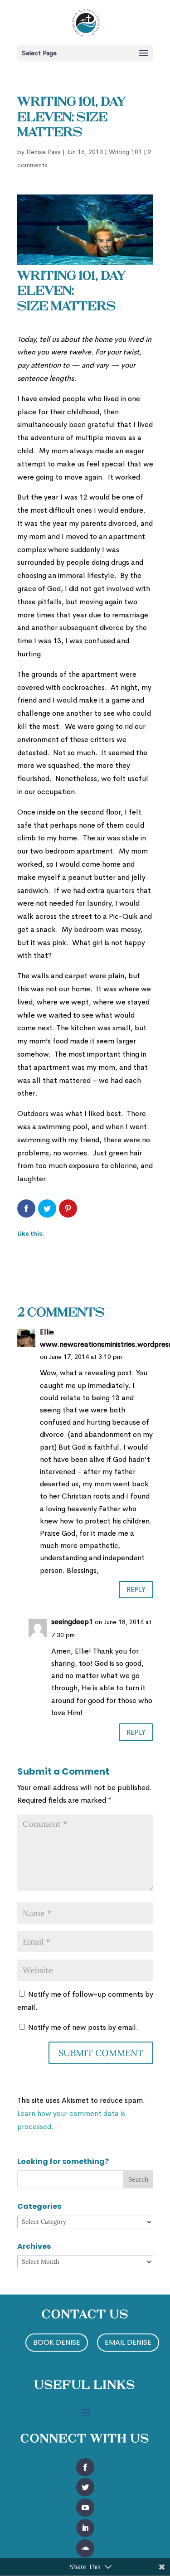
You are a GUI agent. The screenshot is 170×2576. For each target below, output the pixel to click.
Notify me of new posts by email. (83, 2027)
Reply (136, 1589)
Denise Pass (44, 152)
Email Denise (128, 2342)
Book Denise (57, 2342)
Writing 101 (125, 152)
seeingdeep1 (72, 1622)
